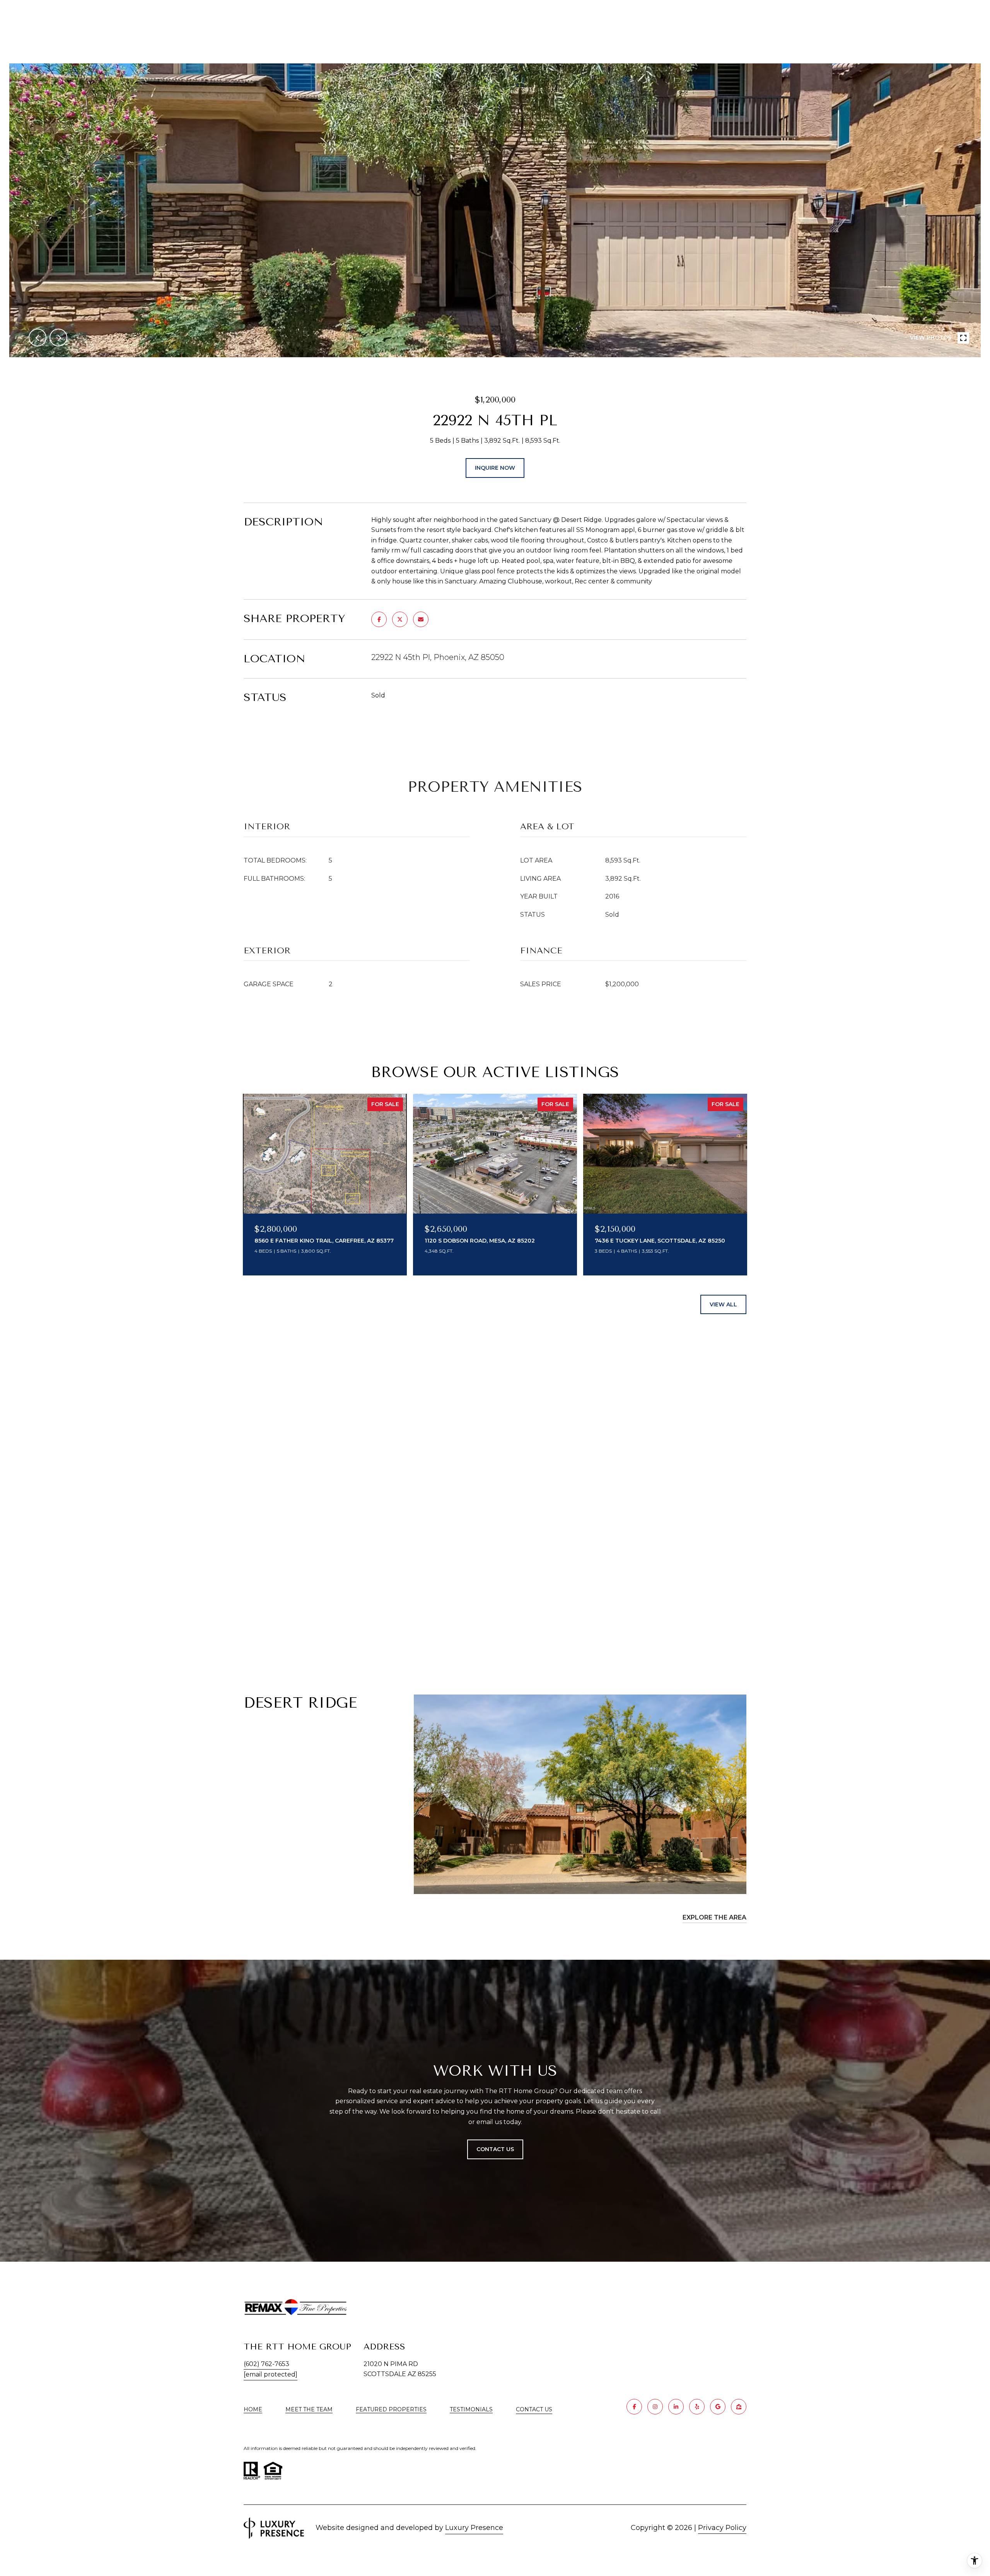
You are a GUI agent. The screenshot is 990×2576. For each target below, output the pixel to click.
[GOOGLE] (718, 2407)
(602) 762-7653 (266, 2364)
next (58, 338)
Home (253, 2409)
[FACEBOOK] (634, 2407)
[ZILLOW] (739, 2407)
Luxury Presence (474, 2528)
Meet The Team (309, 2409)
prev (38, 338)
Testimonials (471, 2409)
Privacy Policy (722, 2528)
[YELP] (697, 2407)
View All (723, 1304)
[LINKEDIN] (676, 2407)
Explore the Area (714, 1917)
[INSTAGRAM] (655, 2407)
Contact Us (534, 2410)
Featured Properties (391, 2409)
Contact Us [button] (495, 2149)
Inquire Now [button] (495, 468)
